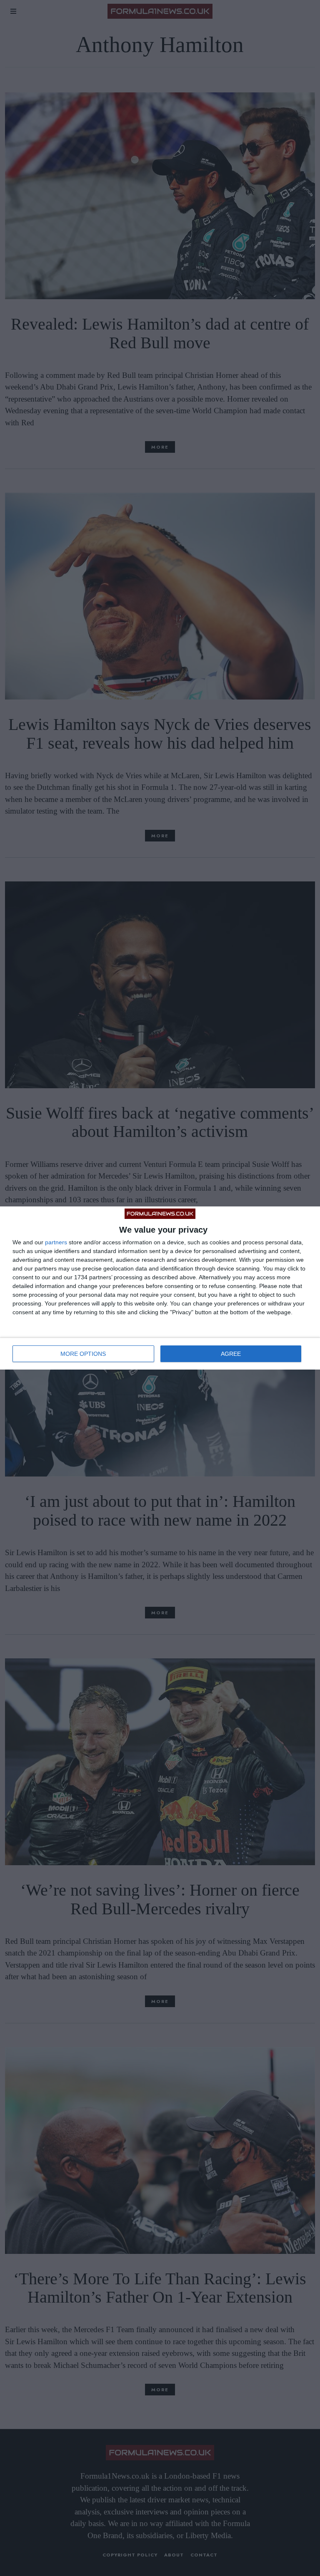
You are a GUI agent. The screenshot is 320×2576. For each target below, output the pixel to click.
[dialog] (160, 1288)
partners (56, 1242)
